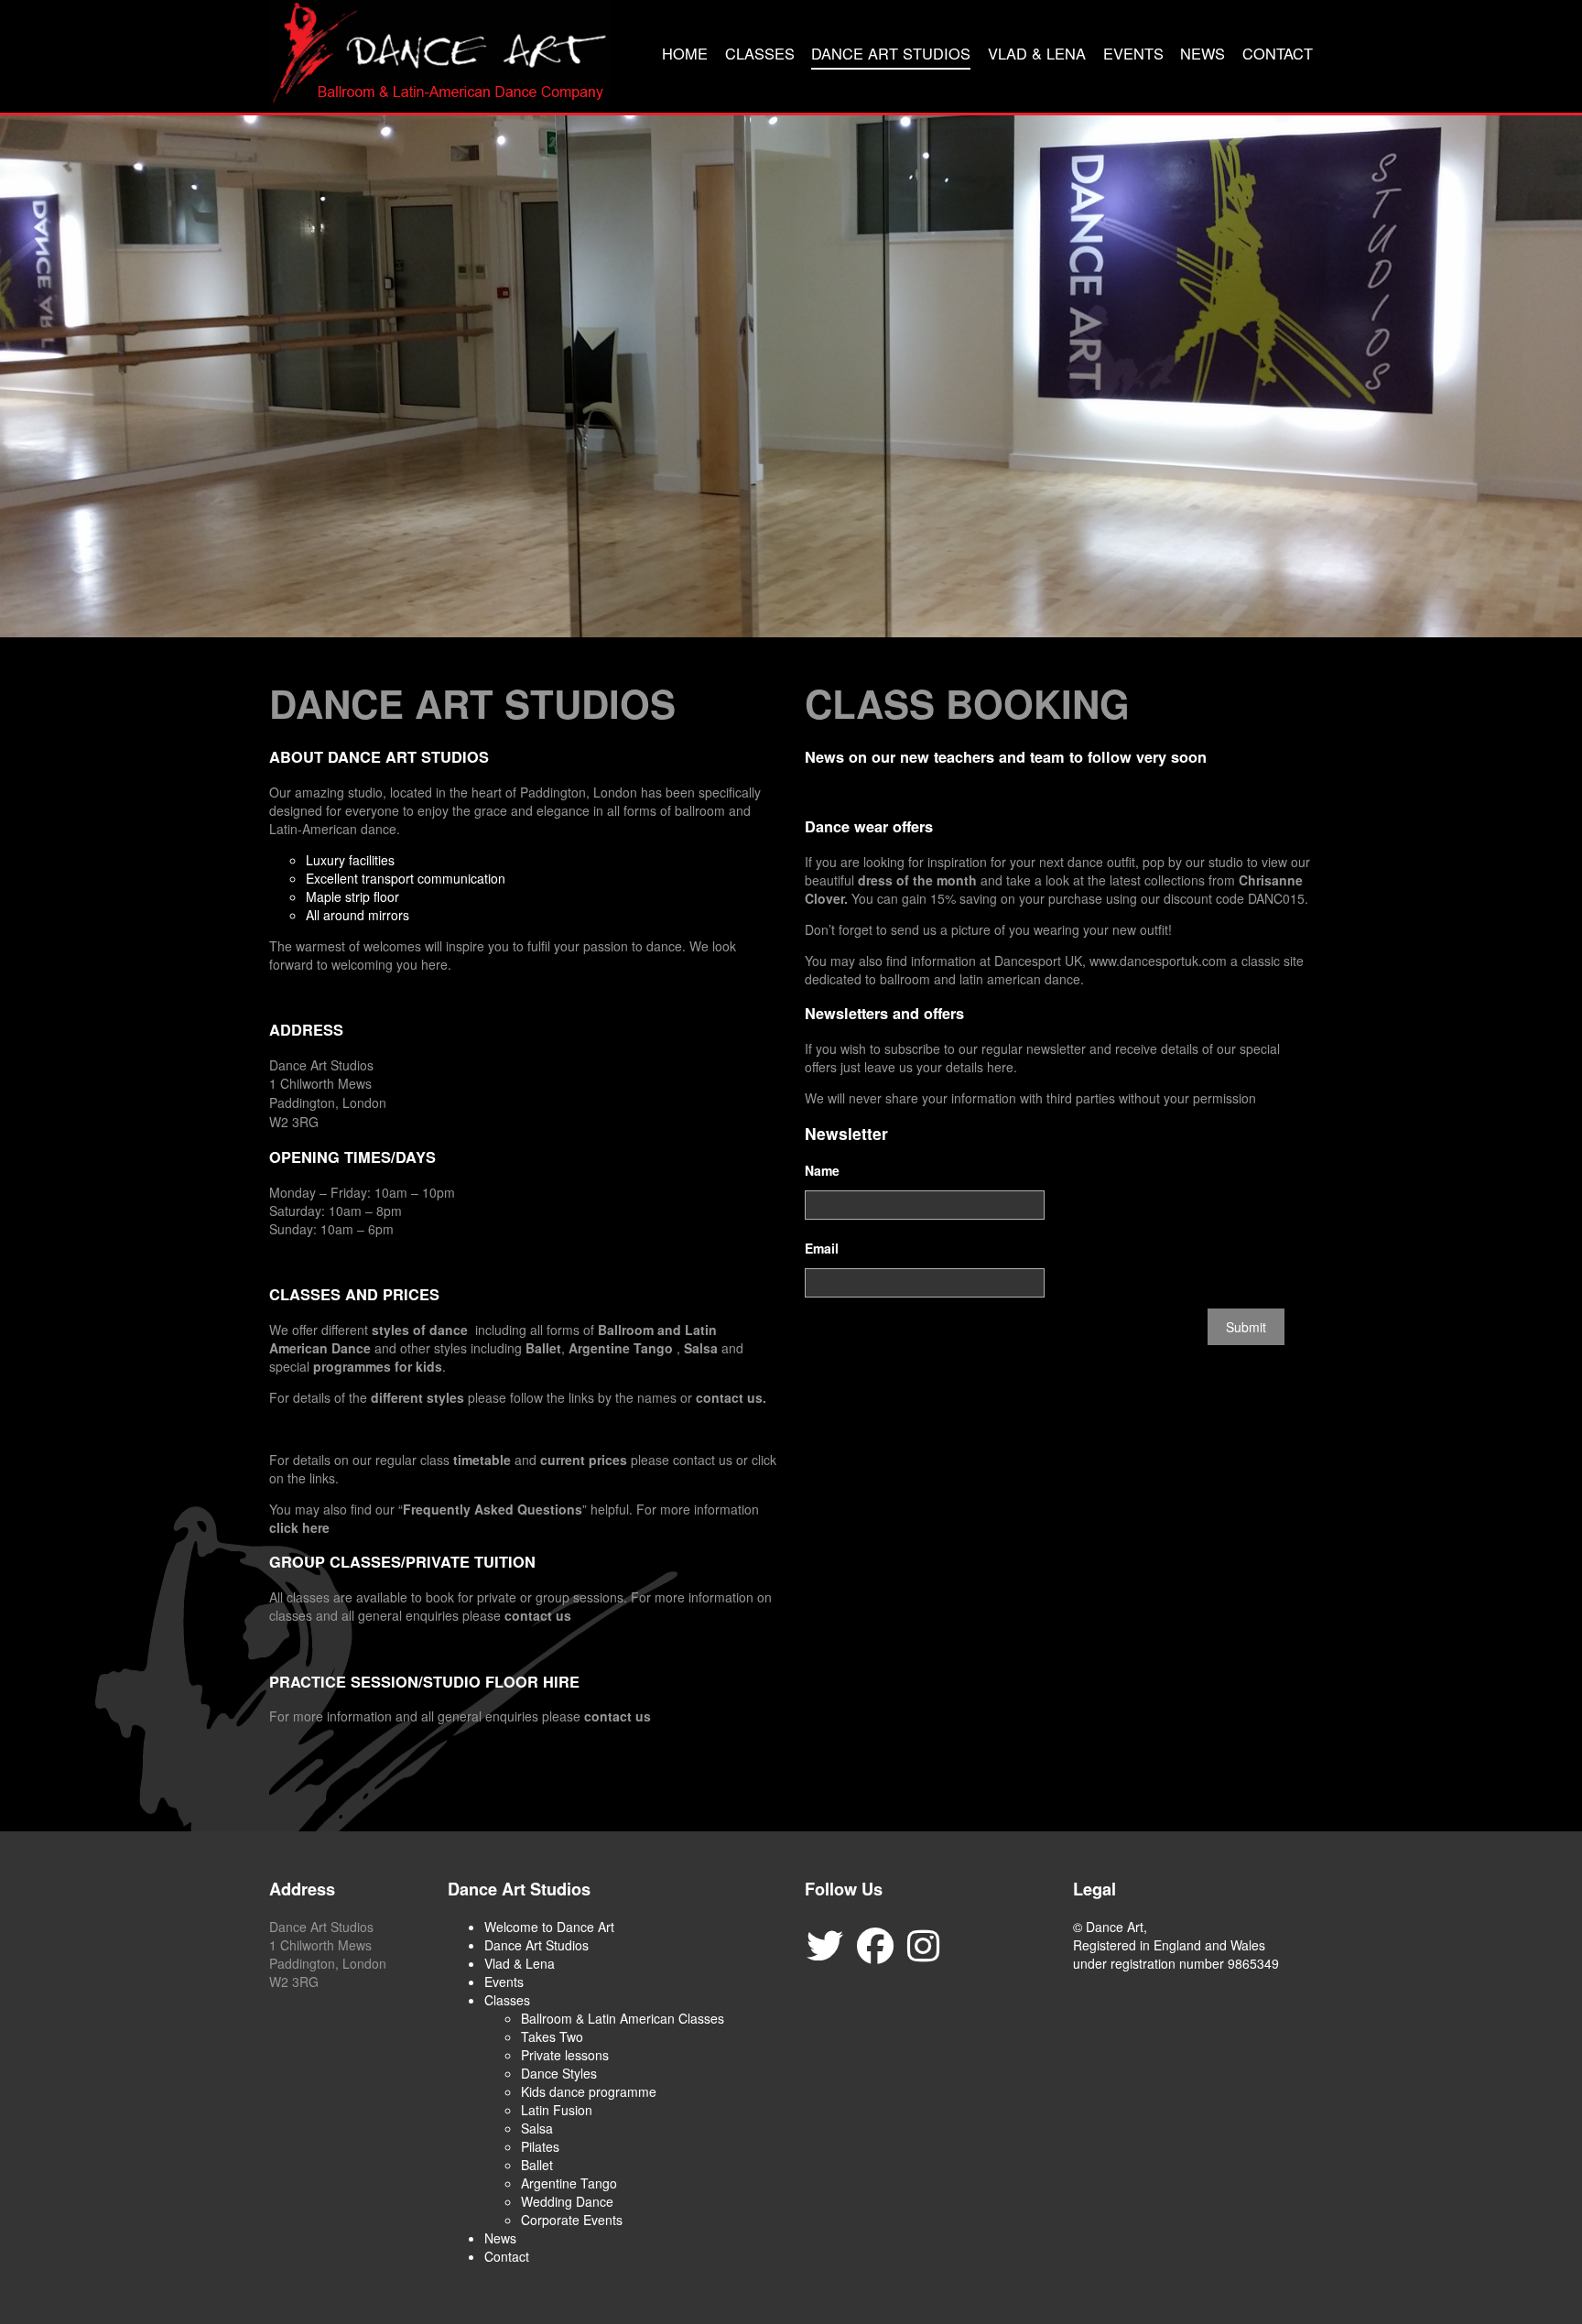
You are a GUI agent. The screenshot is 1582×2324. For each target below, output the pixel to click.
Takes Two (552, 2036)
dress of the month (919, 880)
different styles (417, 1397)
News (1203, 53)
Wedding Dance (567, 2201)
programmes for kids (378, 1366)
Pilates (540, 2146)
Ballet (543, 1348)
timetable (482, 1460)
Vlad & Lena (1037, 53)
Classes (760, 53)
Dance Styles (559, 2073)
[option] (791, 376)
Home (685, 53)
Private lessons (565, 2055)
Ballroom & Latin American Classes (623, 2018)
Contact (1278, 53)
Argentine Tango (621, 1348)
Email (822, 1248)
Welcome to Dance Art (549, 1927)
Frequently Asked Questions (493, 1509)
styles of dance (420, 1330)
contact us (538, 1615)
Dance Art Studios (891, 53)
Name (822, 1170)
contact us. (731, 1397)
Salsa (701, 1348)
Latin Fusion (557, 2110)
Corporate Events (572, 2220)
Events (1133, 53)
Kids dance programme (589, 2091)
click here (299, 1527)
